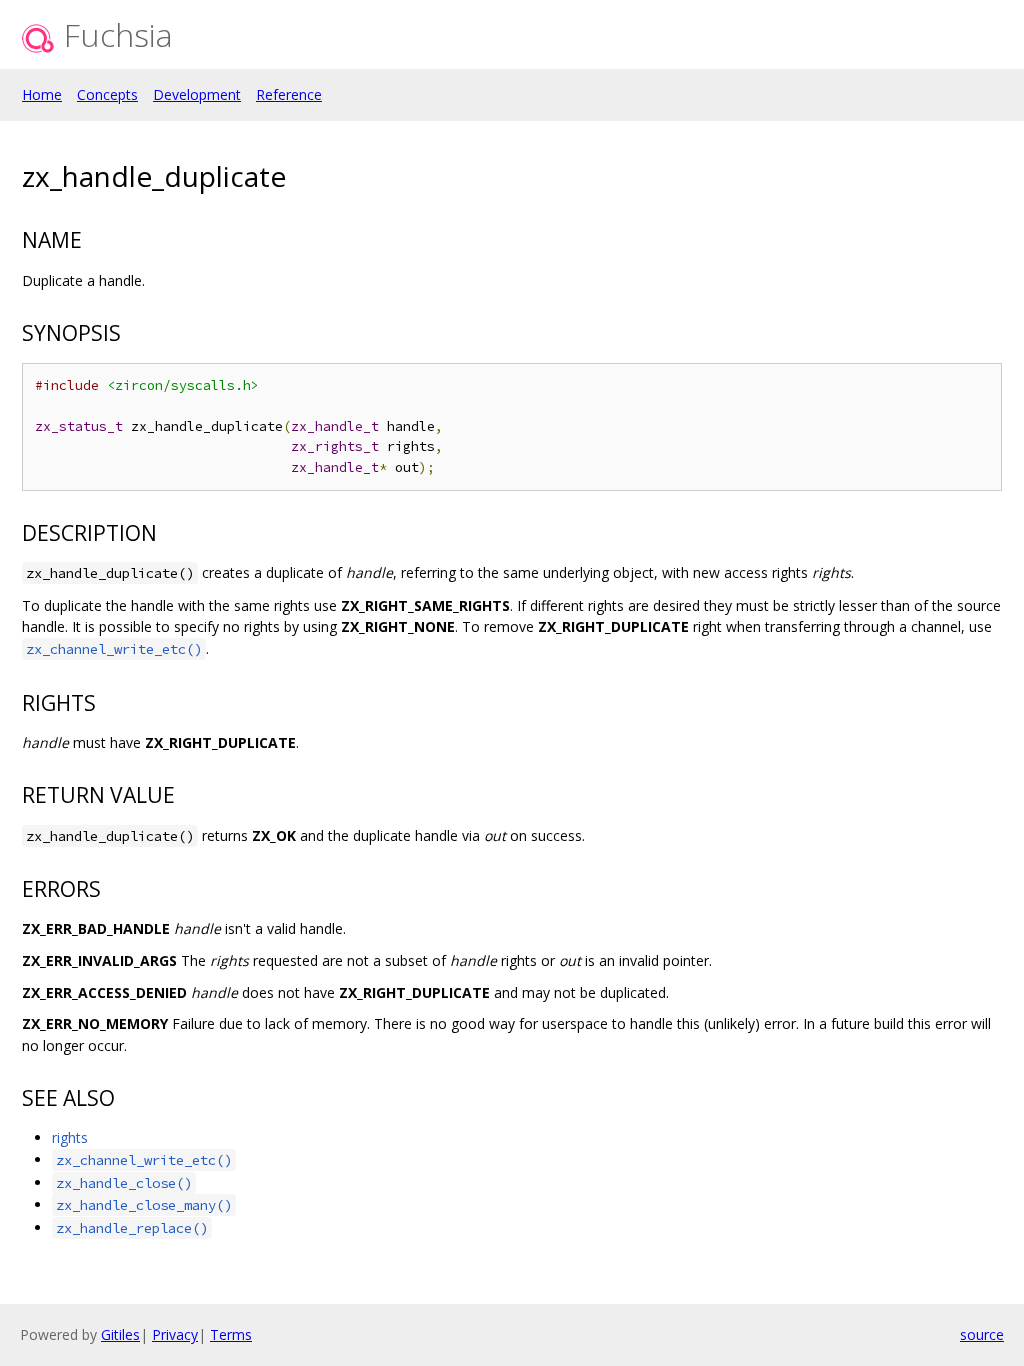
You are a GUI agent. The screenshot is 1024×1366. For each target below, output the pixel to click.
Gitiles (120, 1334)
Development (197, 94)
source (982, 1334)
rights (70, 1137)
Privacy (175, 1334)
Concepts (107, 94)
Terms (231, 1334)
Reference (289, 94)
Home (42, 94)
